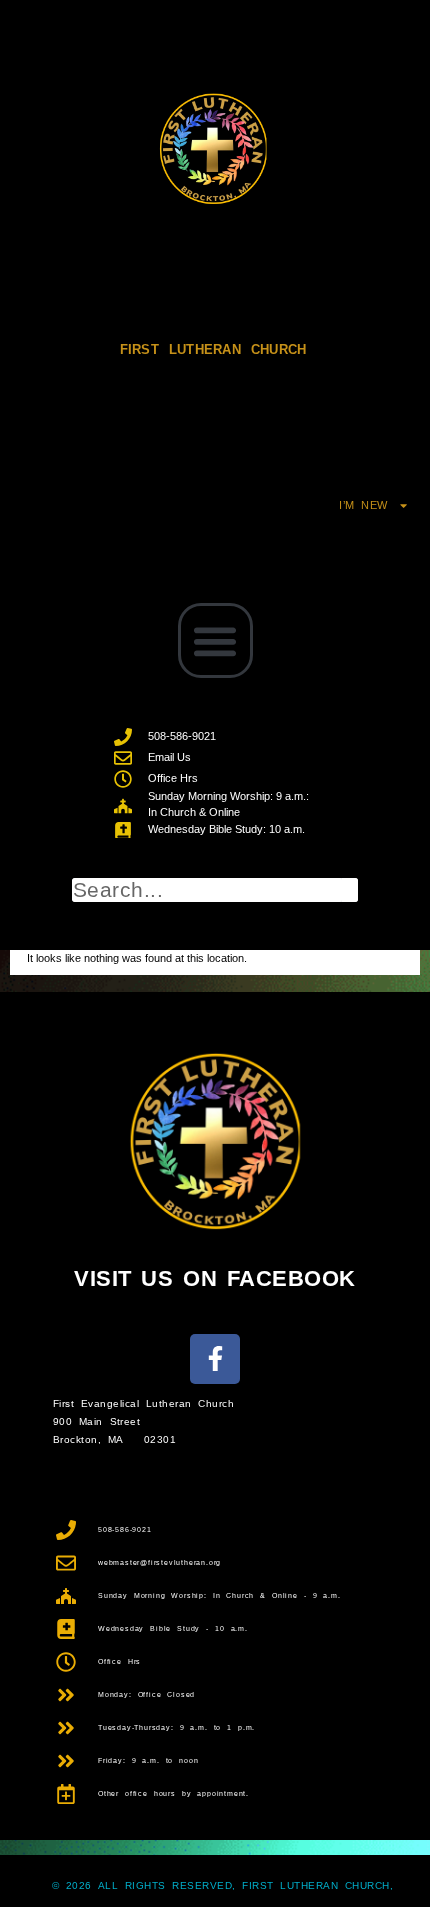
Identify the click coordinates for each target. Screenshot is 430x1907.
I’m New (363, 505)
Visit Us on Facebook (214, 1278)
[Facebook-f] (215, 1359)
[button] (215, 640)
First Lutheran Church (213, 349)
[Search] (349, 890)
